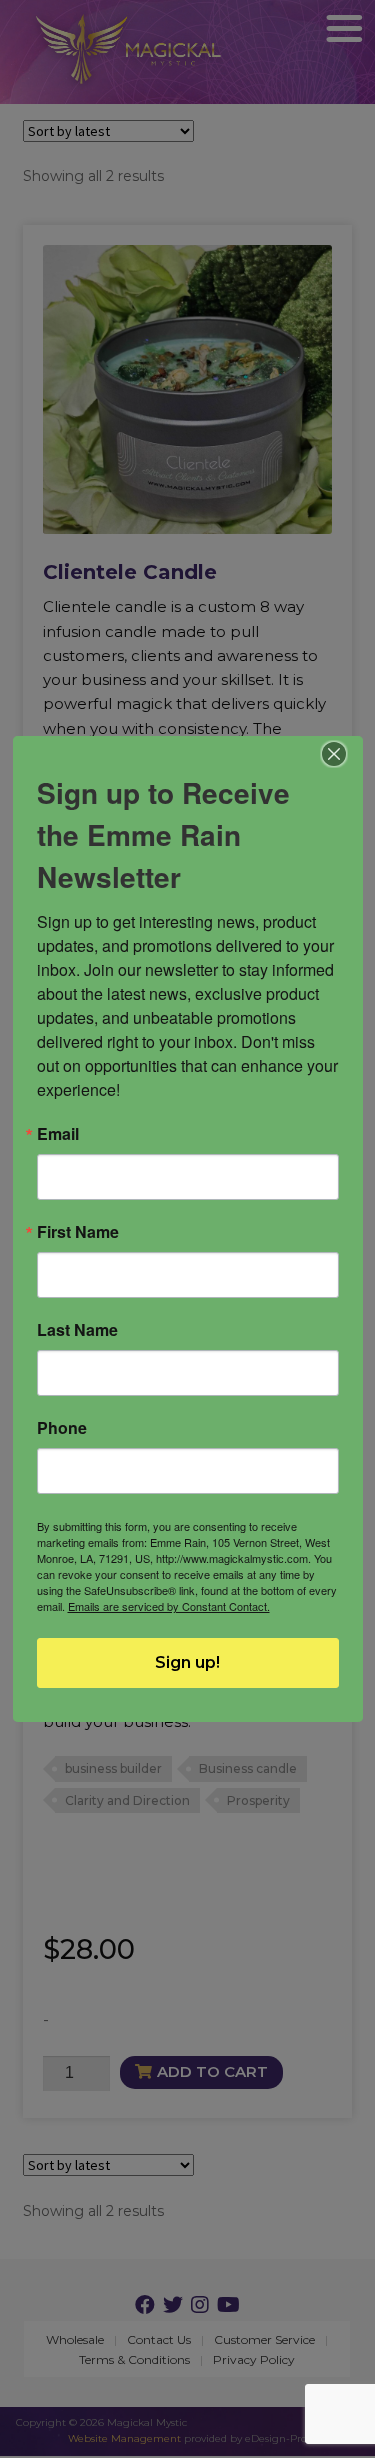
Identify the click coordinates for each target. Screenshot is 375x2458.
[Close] (333, 754)
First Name (78, 1232)
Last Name (77, 1330)
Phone (62, 1428)
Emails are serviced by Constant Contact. (169, 1606)
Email (58, 1134)
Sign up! (187, 1662)
